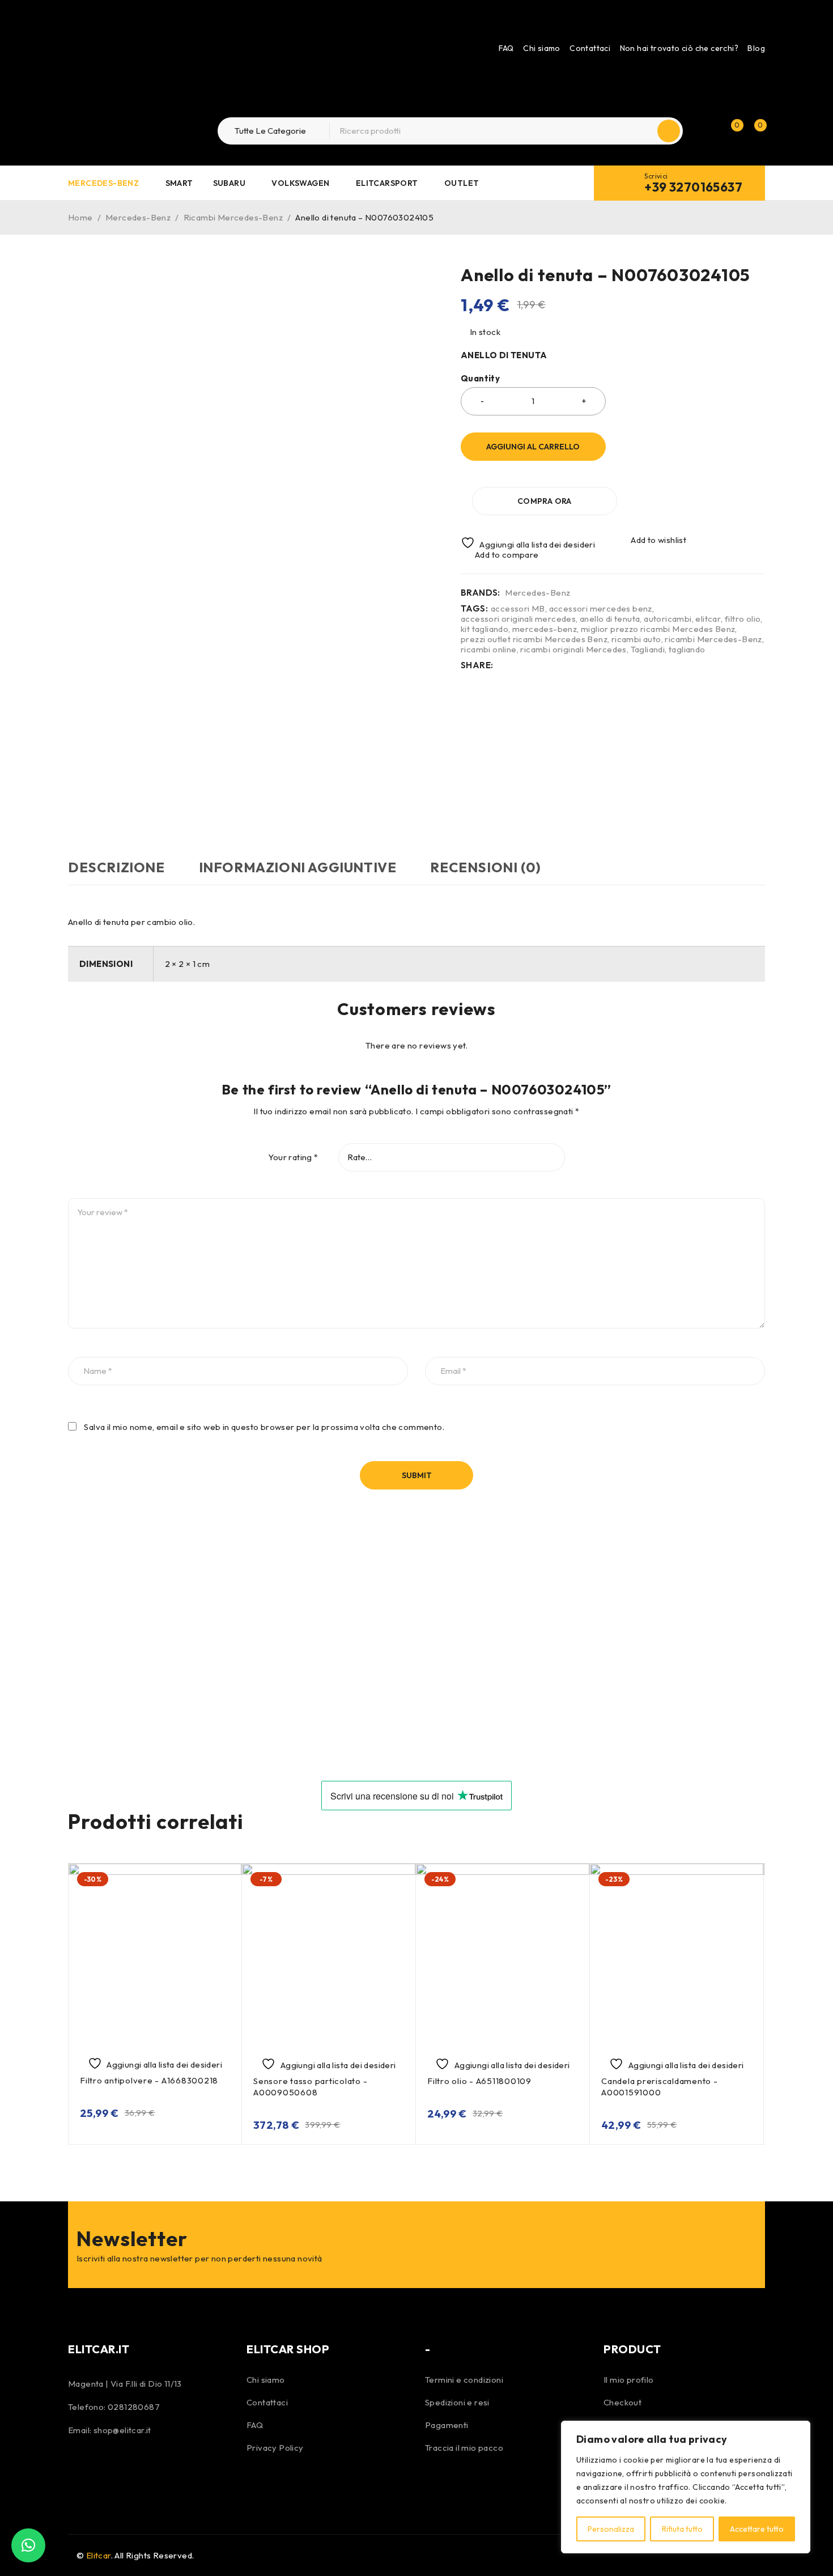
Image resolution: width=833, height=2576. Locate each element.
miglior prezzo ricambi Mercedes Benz (658, 629)
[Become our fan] (79, 2468)
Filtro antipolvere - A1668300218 (149, 2080)
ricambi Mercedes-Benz (713, 639)
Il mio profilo (629, 2380)
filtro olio (743, 619)
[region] (686, 2487)
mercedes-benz (545, 629)
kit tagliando (484, 629)
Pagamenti (447, 2425)
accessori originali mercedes (518, 619)
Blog (756, 48)
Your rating (293, 1157)
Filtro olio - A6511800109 (479, 2081)
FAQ (506, 48)
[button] (28, 2545)
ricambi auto (636, 639)
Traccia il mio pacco (464, 2448)
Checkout (622, 2402)
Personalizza (611, 2529)
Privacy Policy (275, 2448)
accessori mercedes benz (601, 609)
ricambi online (489, 650)
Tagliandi (648, 650)
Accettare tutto (757, 2529)
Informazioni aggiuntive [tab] (298, 867)
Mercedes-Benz (138, 217)
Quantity (480, 379)
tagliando (687, 650)
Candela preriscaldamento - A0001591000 (660, 2087)
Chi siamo (542, 48)
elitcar (708, 619)
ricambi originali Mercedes (573, 650)
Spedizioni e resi (457, 2402)
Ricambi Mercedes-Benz (233, 217)
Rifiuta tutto (682, 2529)
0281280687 (134, 2407)
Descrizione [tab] (116, 867)
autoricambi (668, 619)
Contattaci (590, 48)
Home (80, 217)
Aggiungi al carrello (533, 447)
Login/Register (707, 131)
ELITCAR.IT (99, 2349)
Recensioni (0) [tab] (485, 867)
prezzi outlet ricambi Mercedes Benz (534, 639)
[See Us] (109, 2468)
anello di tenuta (610, 619)
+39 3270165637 (693, 187)
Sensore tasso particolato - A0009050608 (310, 2087)
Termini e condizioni (464, 2380)
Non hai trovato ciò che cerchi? (679, 48)
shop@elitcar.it (122, 2430)
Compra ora (545, 501)
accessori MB (518, 609)
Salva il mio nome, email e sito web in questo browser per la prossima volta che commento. (264, 1427)
